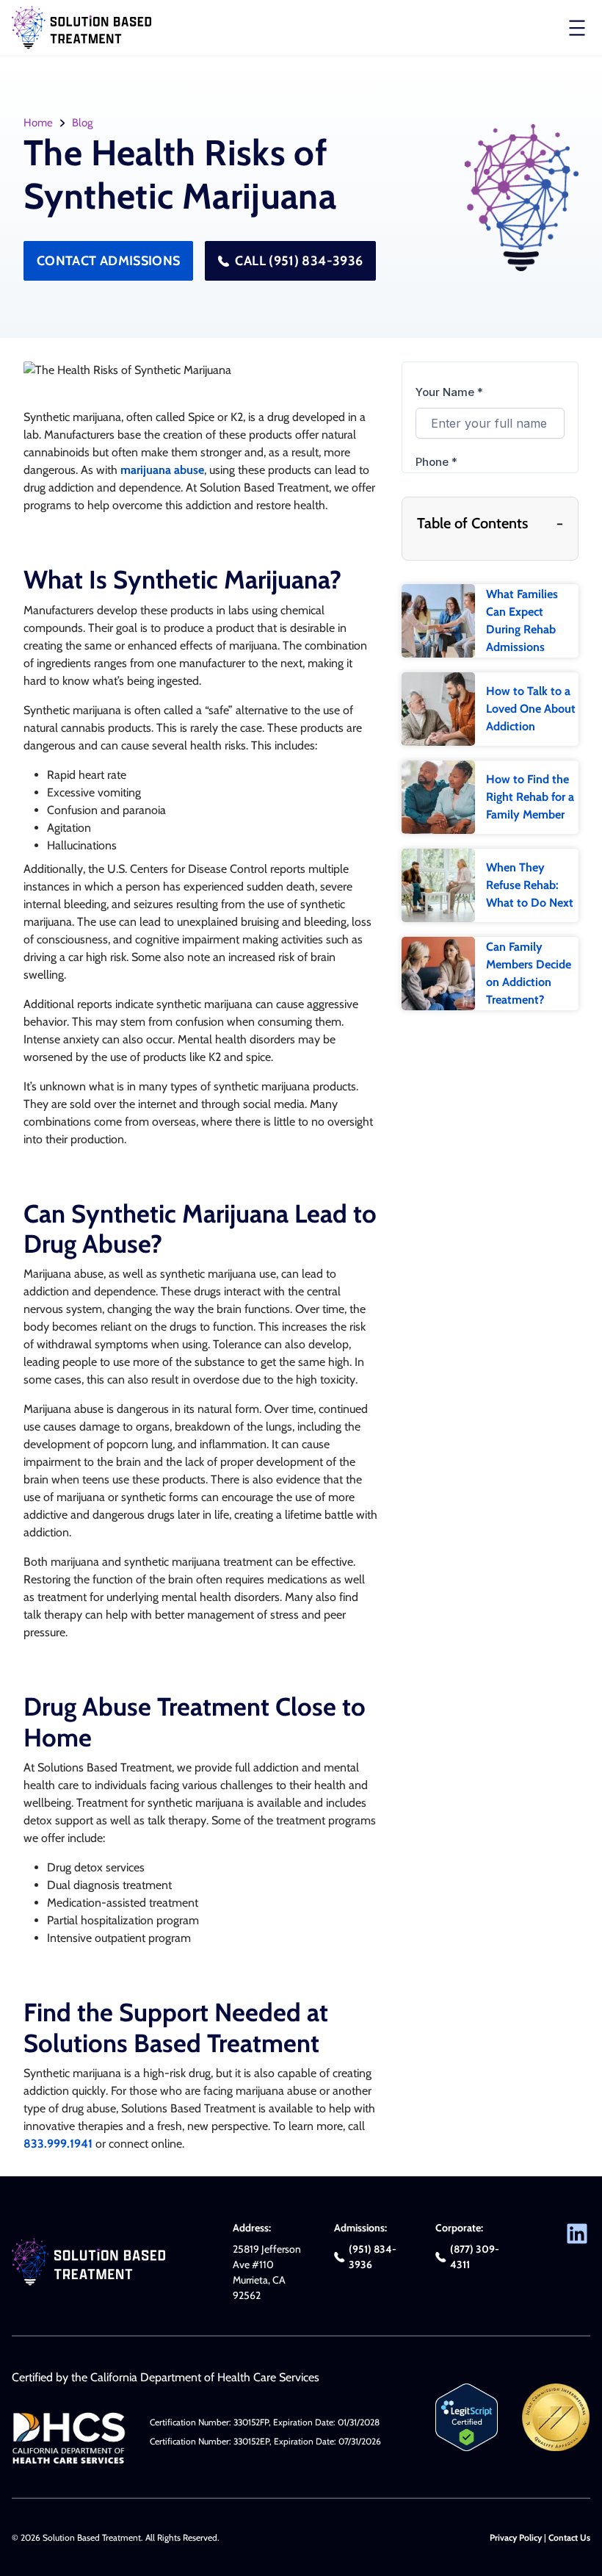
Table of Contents (490, 523)
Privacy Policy (516, 2537)
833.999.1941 (58, 2144)
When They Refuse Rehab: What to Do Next (530, 885)
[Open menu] (577, 28)
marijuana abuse (162, 470)
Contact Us (569, 2537)
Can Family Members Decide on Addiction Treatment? (529, 973)
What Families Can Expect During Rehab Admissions (522, 620)
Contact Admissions (108, 261)
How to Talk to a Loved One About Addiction (531, 709)
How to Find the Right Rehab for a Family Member (530, 797)
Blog (82, 123)
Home (38, 123)
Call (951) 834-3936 (299, 261)
